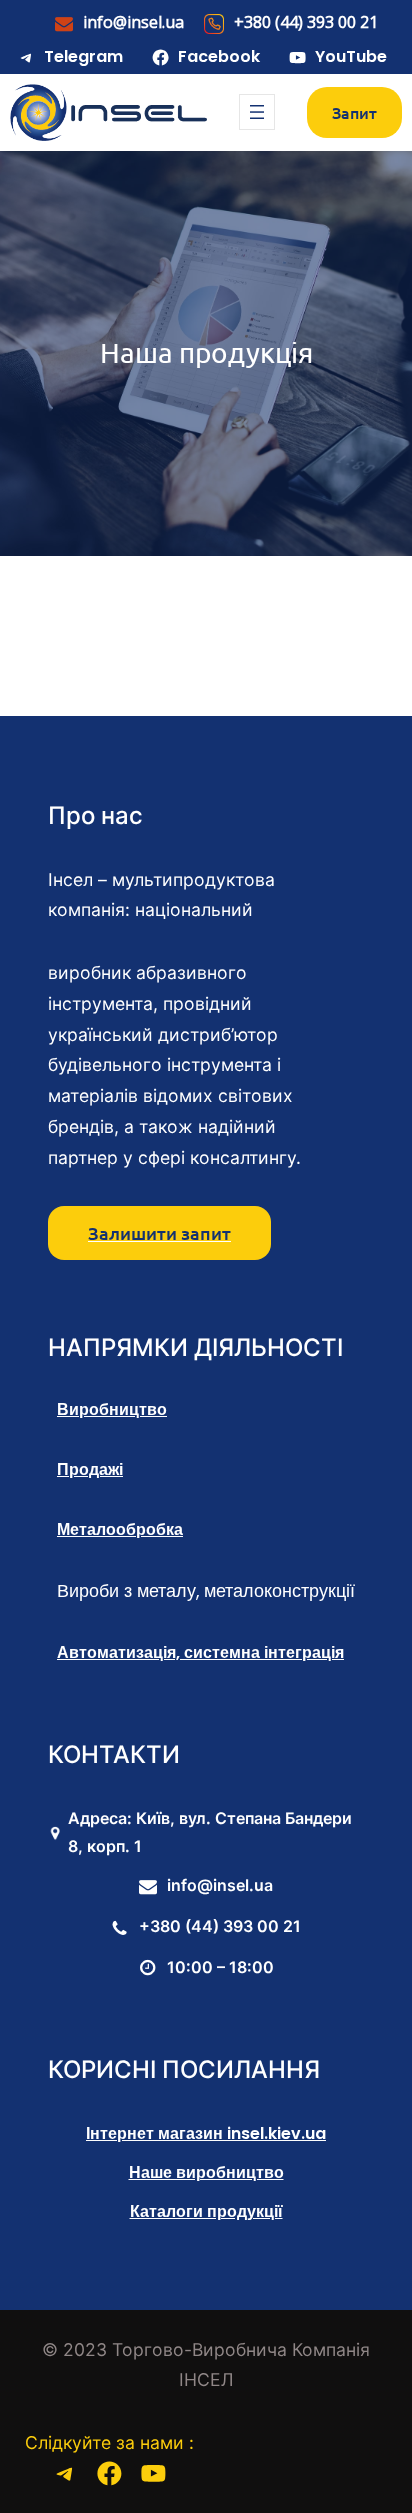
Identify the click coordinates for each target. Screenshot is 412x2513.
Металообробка (120, 1529)
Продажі (90, 1469)
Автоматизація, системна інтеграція (200, 1652)
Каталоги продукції (206, 2211)
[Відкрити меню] (257, 112)
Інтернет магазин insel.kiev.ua (206, 2133)
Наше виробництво (206, 2172)
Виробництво (112, 1409)
